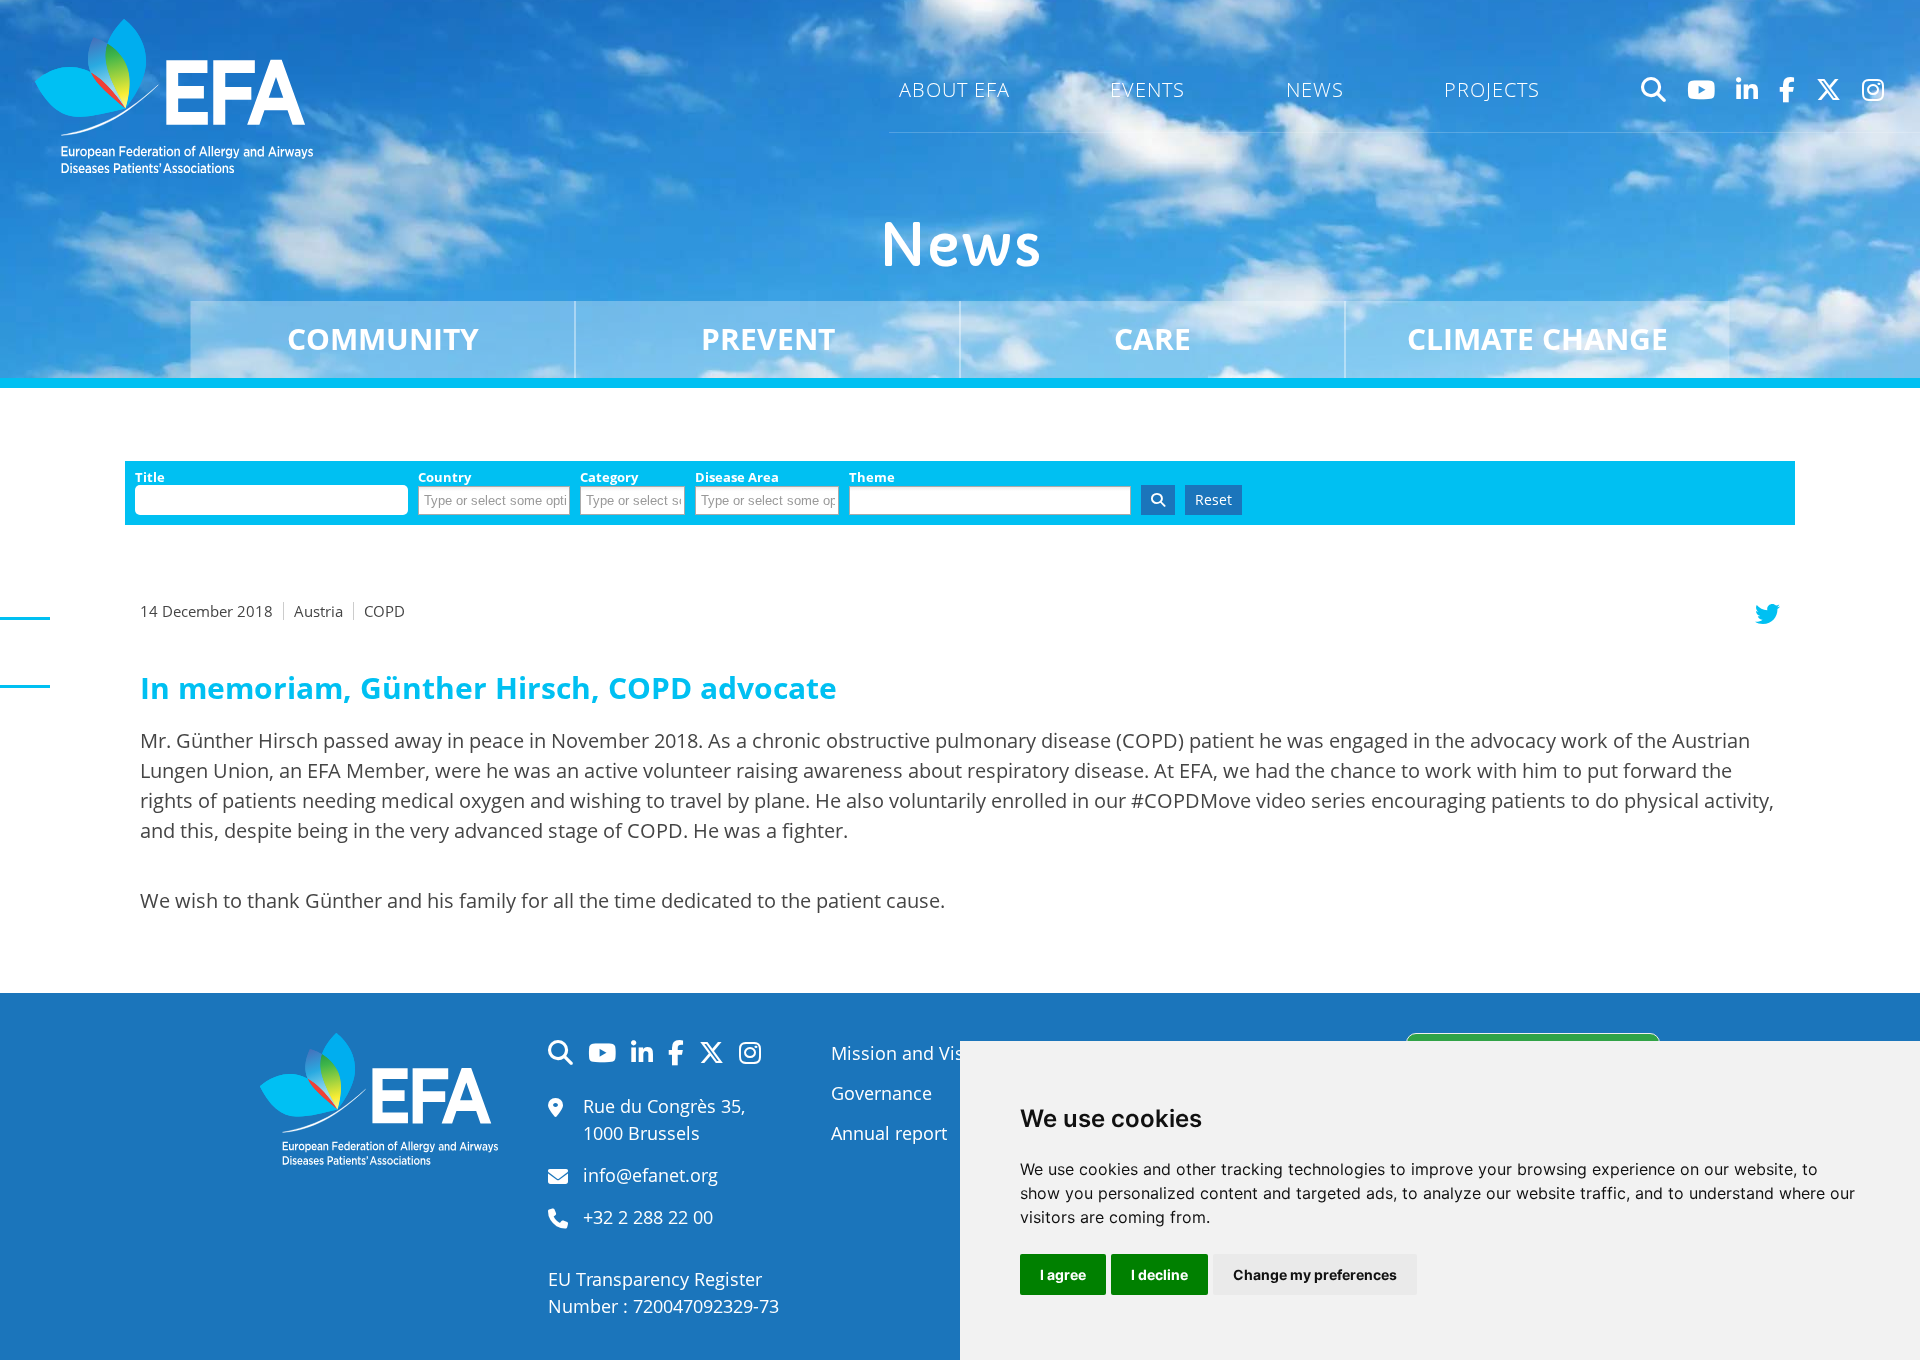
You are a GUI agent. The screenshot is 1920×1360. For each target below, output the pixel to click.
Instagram (1873, 90)
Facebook (1787, 90)
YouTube (1701, 90)
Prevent (768, 338)
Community (383, 338)
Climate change (1537, 338)
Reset (1213, 499)
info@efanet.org (650, 1175)
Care (1152, 338)
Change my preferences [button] (1315, 1274)
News (1315, 89)
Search (1654, 90)
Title (150, 477)
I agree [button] (1063, 1274)
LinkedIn (1747, 90)
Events (1147, 89)
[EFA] (179, 96)
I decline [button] (1159, 1274)
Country (444, 477)
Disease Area (737, 477)
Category (609, 477)
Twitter (1829, 90)
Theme (872, 477)
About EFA (954, 89)
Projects (1492, 89)
